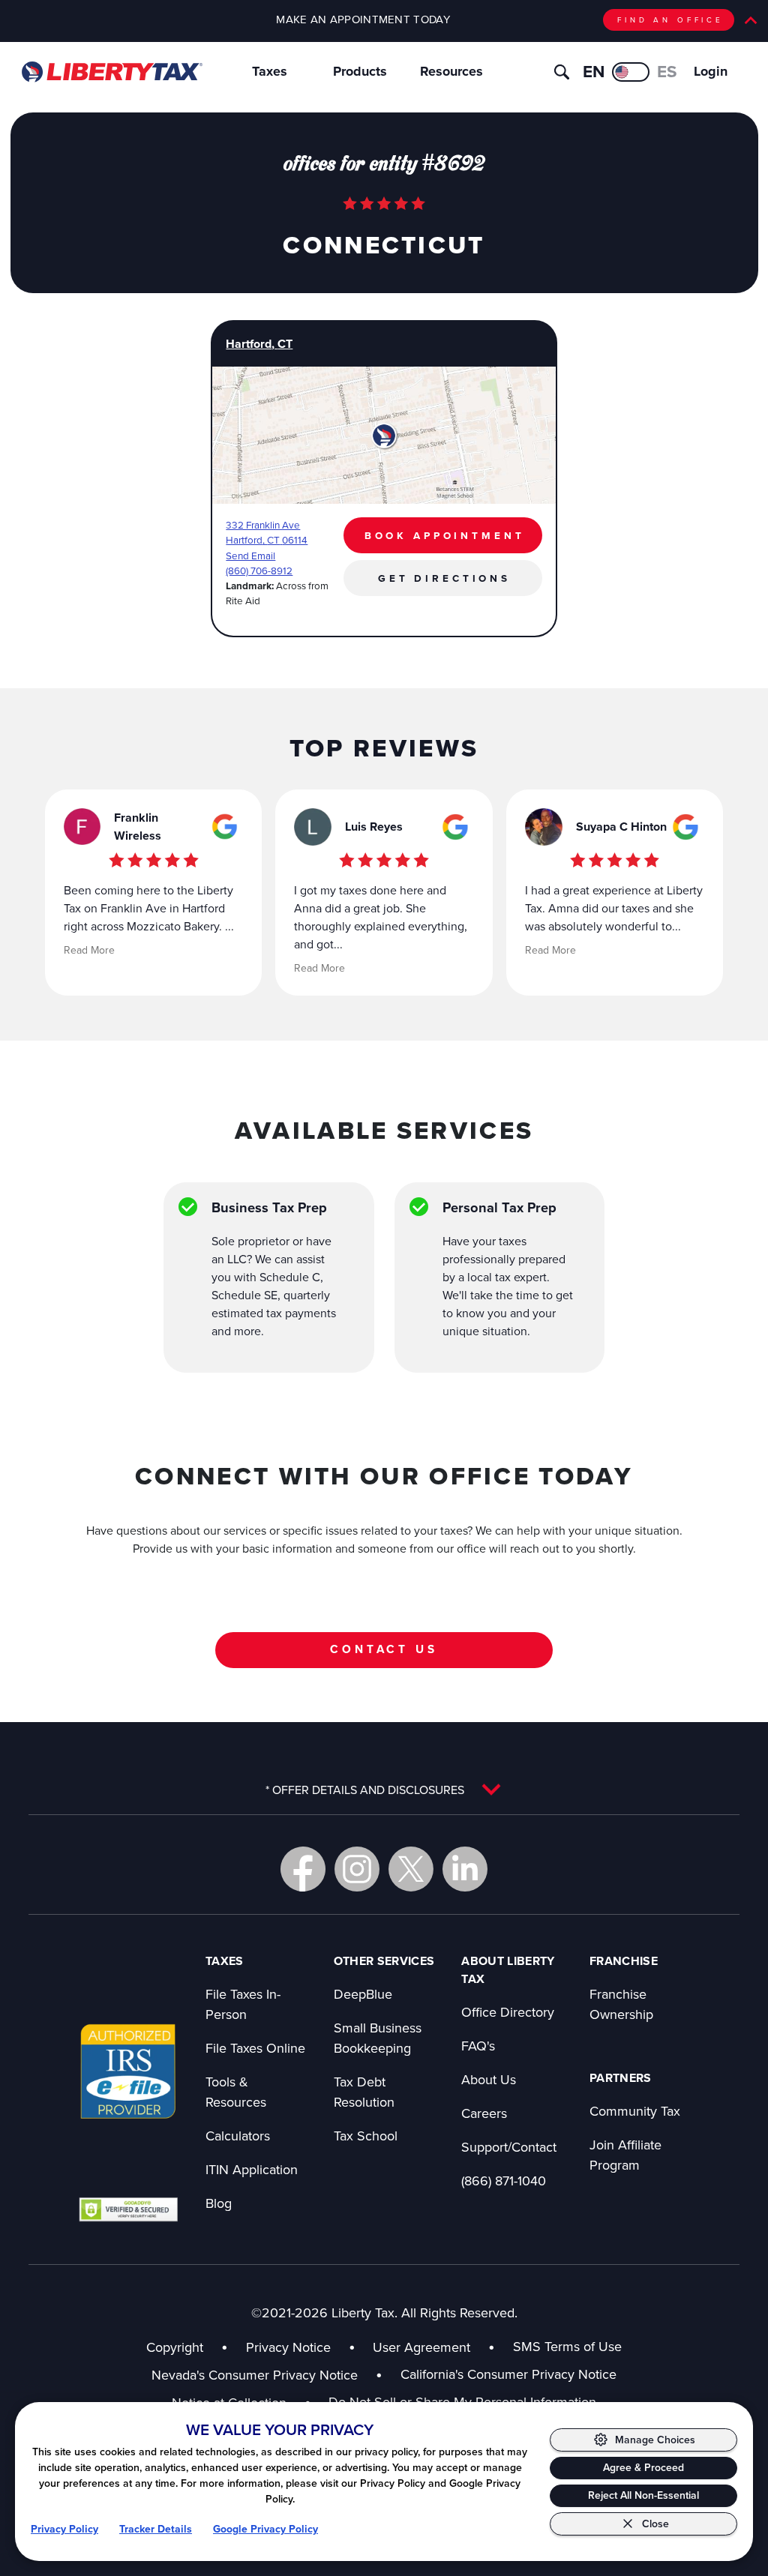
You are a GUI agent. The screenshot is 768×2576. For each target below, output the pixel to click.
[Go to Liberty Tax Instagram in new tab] (357, 1869)
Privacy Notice (288, 2347)
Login (711, 71)
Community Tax (635, 2111)
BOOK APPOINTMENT (445, 535)
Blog (219, 2203)
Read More (89, 950)
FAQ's (478, 2046)
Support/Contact (509, 2147)
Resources (451, 71)
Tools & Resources (236, 2092)
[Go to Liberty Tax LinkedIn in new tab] (465, 1869)
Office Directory (508, 2012)
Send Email (250, 555)
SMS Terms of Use (567, 2346)
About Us (489, 2079)
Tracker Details (156, 2529)
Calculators (238, 2136)
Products (360, 71)
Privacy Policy (64, 2529)
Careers (484, 2113)
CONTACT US (384, 1649)
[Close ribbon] (751, 20)
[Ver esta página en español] (631, 72)
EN (594, 71)
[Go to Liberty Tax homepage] (111, 72)
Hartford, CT (259, 344)
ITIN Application (252, 2169)
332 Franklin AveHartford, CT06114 (267, 532)
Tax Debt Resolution (364, 2092)
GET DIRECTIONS (444, 578)
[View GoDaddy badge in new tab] (128, 2209)
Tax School (366, 2136)
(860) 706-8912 (259, 570)
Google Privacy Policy (265, 2529)
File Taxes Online (255, 2048)
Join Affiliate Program (625, 2155)
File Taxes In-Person (243, 2004)
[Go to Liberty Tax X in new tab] (411, 1869)
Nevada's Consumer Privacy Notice (267, 2375)
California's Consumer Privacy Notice (508, 2374)
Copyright (175, 2347)
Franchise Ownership (621, 2004)
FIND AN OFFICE (670, 19)
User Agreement (421, 2347)
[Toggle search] (562, 72)
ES (667, 71)
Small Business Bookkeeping (378, 2038)
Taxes (270, 71)
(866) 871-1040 (504, 2181)
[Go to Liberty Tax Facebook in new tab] (303, 1869)
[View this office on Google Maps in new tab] (225, 827)
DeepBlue (363, 1994)
